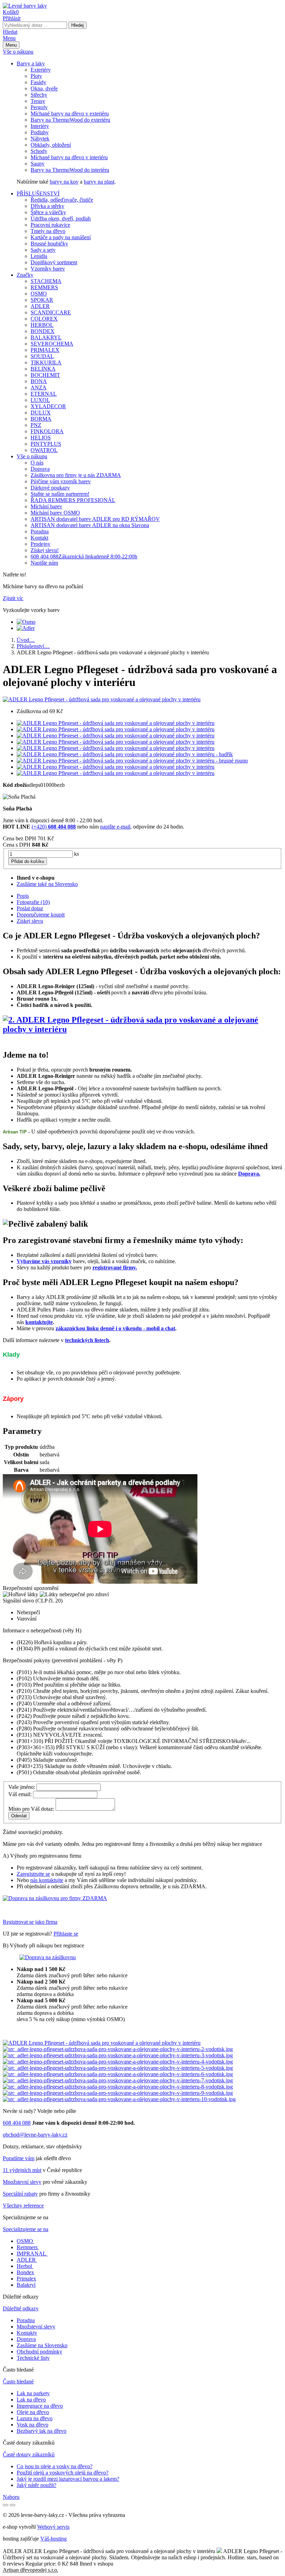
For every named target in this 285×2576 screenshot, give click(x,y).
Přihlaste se (66, 1934)
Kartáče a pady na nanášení (61, 237)
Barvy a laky (31, 63)
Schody (39, 151)
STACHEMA (46, 281)
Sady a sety (43, 250)
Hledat (10, 32)
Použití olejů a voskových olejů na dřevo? (63, 2473)
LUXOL (40, 400)
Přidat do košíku (28, 861)
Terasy (38, 101)
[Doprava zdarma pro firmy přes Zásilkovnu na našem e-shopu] (55, 1898)
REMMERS (44, 287)
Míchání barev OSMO (55, 513)
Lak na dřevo (31, 2400)
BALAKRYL (46, 337)
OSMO (39, 294)
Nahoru (11, 2497)
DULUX (41, 413)
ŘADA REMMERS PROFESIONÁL (73, 500)
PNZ (36, 425)
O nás (37, 463)
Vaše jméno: (22, 1787)
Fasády (38, 82)
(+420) (54, 827)
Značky (25, 275)
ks (76, 854)
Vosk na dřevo (32, 2425)
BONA (39, 381)
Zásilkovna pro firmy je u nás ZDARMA (76, 475)
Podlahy (40, 132)
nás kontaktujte (47, 1880)
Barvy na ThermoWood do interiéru (70, 170)
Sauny (38, 164)
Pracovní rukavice (50, 225)
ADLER (40, 306)
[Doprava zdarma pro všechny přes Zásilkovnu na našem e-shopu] (48, 1957)
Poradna (40, 531)
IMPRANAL (31, 2254)
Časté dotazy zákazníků (29, 2454)
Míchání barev (46, 506)
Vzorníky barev (48, 269)
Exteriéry (41, 70)
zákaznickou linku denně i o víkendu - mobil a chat (115, 1328)
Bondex (25, 2272)
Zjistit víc (13, 598)
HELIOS (41, 438)
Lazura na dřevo (35, 2418)
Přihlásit (12, 18)
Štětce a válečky (48, 212)
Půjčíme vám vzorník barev (61, 481)
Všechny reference (23, 2206)
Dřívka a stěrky (47, 206)
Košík (11, 12)
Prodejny (40, 544)
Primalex (26, 2279)
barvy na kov (64, 182)
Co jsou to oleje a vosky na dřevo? (55, 2466)
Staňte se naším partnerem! (60, 494)
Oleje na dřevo (33, 2412)
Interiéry (40, 126)
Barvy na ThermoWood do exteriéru (70, 120)
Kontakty (27, 2333)
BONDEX (43, 331)
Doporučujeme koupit (41, 915)
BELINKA (43, 369)
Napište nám (44, 563)
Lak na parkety (33, 2393)
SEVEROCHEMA (52, 344)
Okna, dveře (44, 88)
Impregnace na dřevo (40, 2406)
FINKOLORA (47, 431)
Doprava (40, 469)
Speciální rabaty (20, 2194)
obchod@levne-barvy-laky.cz (35, 2135)
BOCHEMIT (45, 375)
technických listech (87, 1340)
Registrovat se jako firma (30, 1922)
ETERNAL (44, 394)
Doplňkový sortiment (54, 262)
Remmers (27, 2247)
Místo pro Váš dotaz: (31, 1809)
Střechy (39, 95)
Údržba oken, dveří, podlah (61, 219)
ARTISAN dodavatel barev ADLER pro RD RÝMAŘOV (95, 519)
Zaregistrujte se (33, 1874)
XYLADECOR (48, 406)
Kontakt (39, 538)
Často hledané (18, 2381)
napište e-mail (115, 827)
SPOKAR (42, 300)
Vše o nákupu (18, 52)
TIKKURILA (46, 362)
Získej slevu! (45, 550)
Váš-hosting (54, 2539)
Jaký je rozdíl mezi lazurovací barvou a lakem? (68, 2479)
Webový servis (53, 2527)
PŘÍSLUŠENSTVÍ (38, 193)
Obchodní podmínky (39, 2352)
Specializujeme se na (26, 2229)
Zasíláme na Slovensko (42, 2345)
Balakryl (26, 2285)
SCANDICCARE (51, 312)
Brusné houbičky (49, 244)
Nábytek (40, 139)
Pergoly (39, 107)
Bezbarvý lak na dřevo (42, 2431)
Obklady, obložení (51, 145)
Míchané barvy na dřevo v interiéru (69, 157)
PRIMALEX (45, 350)
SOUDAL (42, 356)
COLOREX (44, 319)
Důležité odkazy (21, 2308)
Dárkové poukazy (50, 488)
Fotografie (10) (33, 902)
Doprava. (249, 1174)
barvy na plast (99, 182)
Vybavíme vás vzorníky (44, 1261)
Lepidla (39, 256)
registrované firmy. (115, 1267)
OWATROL (44, 450)
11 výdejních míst (22, 2170)
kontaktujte (39, 1322)
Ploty (36, 76)
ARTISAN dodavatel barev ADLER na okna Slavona (90, 525)
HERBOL (42, 325)
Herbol (24, 2266)
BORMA (41, 419)
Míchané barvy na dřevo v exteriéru (70, 114)
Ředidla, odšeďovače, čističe (62, 200)
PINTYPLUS (46, 444)
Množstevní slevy (22, 2182)
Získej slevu (30, 921)
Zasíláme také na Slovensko (47, 884)
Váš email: (20, 1794)
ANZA (39, 387)
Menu (9, 38)
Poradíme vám (19, 2158)
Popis (23, 896)
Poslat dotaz (30, 908)
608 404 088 (84, 556)
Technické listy (33, 2358)
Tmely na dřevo (48, 231)
